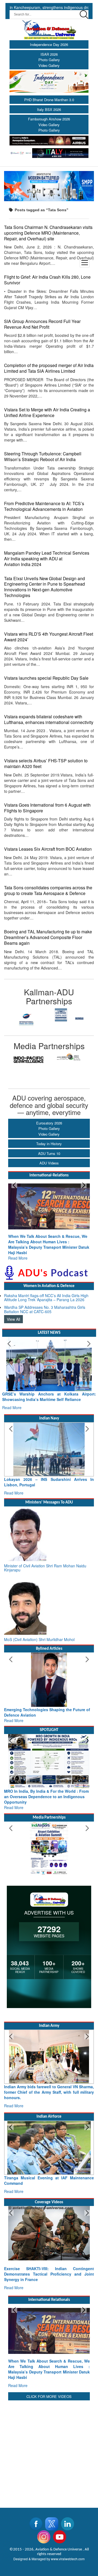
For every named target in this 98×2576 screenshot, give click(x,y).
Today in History (49, 1144)
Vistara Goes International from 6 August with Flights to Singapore (47, 808)
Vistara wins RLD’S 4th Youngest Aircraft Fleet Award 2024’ (49, 637)
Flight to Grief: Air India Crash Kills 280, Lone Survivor (47, 280)
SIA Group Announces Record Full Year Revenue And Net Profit (42, 324)
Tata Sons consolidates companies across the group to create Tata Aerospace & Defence (48, 890)
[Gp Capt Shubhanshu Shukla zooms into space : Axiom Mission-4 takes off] (49, 2228)
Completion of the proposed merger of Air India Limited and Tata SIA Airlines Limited (49, 368)
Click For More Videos (49, 2375)
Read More (18, 1247)
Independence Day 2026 (49, 44)
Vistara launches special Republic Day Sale (46, 678)
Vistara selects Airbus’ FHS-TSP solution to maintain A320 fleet (46, 763)
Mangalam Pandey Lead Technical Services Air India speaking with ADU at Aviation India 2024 (47, 558)
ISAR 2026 (49, 54)
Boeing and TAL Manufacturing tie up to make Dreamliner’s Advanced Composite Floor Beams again (48, 937)
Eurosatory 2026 (49, 1123)
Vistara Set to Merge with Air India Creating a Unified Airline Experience (47, 412)
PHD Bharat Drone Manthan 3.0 (49, 100)
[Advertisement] (49, 2429)
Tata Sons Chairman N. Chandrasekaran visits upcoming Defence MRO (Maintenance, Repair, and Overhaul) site (48, 233)
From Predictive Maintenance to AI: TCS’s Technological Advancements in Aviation (44, 506)
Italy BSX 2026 (49, 109)
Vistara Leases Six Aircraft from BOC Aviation (48, 849)
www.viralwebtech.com (68, 2537)
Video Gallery (49, 65)
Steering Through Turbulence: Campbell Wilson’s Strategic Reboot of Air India (43, 456)
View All (13, 1308)
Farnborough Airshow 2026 (49, 119)
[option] (27, 1015)
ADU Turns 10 (49, 1153)
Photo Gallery (49, 60)
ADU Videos (49, 1163)
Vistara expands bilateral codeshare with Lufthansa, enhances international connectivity (49, 719)
